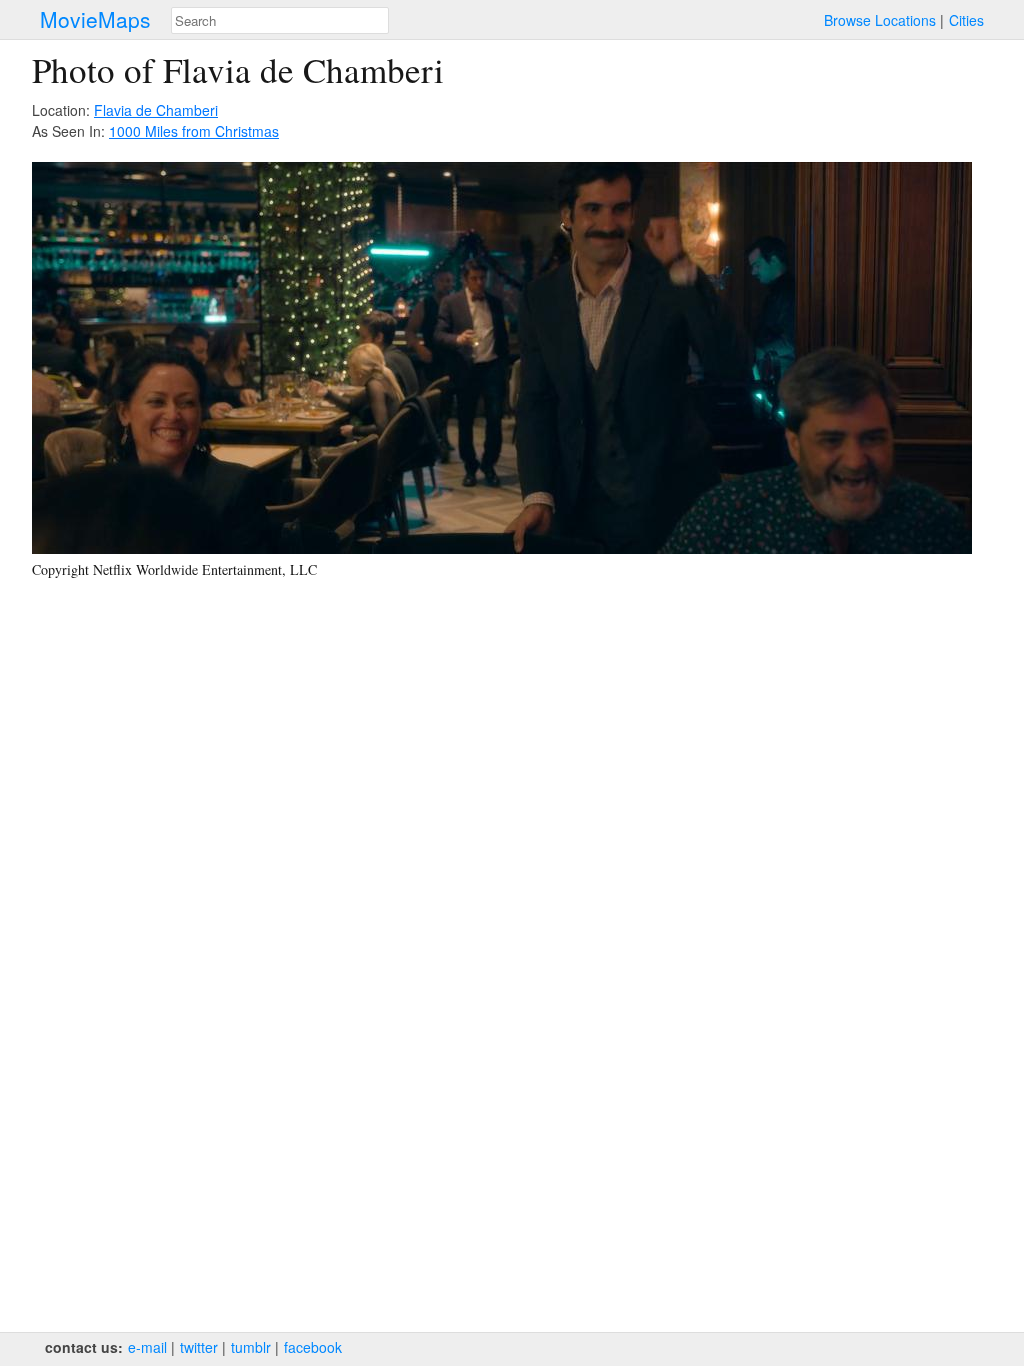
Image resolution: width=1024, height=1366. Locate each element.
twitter (199, 1347)
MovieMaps (95, 19)
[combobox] (280, 20)
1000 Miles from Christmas (194, 131)
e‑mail (147, 1347)
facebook (313, 1347)
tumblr (251, 1347)
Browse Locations (880, 20)
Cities (966, 20)
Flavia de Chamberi (156, 110)
